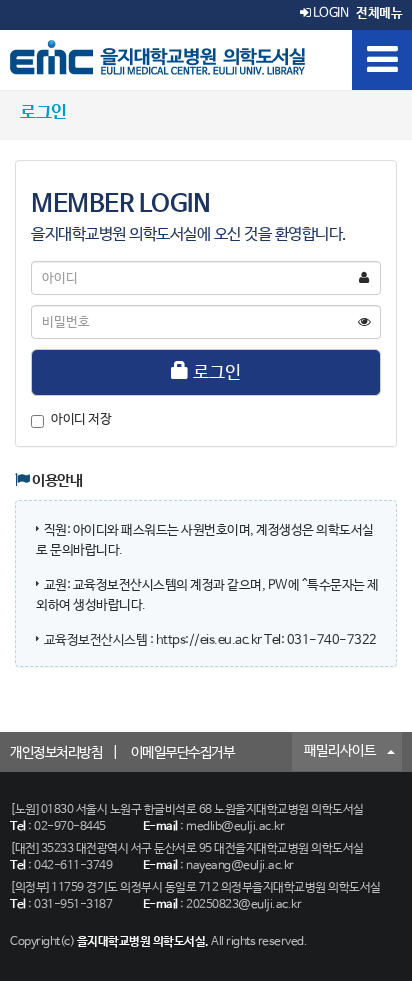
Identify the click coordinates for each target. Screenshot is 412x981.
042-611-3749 (73, 866)
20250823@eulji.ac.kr (243, 905)
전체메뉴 (379, 13)
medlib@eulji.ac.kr (235, 827)
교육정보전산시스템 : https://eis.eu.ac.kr (154, 640)
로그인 (215, 373)
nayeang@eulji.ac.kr (240, 866)
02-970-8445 (70, 827)
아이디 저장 (81, 419)
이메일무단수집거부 (183, 753)
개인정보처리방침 (56, 753)
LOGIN (329, 13)
